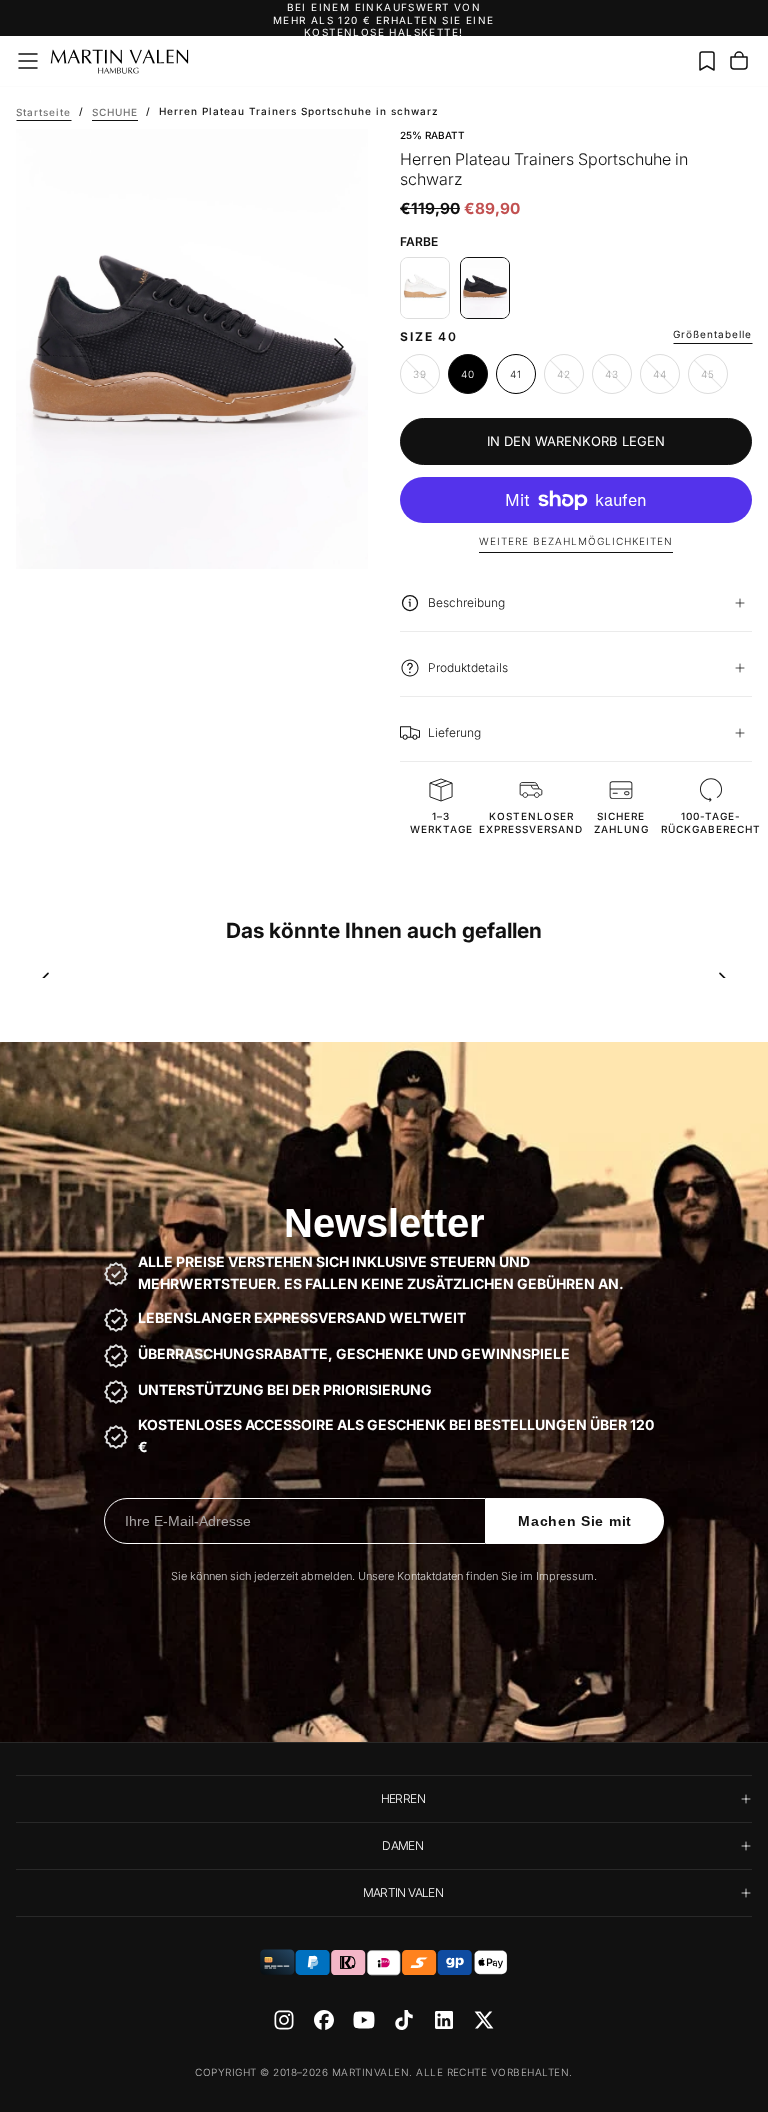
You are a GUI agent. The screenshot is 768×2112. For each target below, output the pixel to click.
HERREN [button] (403, 1798)
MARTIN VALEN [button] (403, 1892)
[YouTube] (364, 2020)
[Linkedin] (444, 2020)
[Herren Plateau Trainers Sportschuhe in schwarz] (485, 288)
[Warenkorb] (739, 61)
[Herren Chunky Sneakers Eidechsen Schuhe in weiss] (425, 288)
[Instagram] (284, 2020)
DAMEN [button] (402, 1845)
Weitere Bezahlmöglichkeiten (576, 541)
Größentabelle (712, 334)
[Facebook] (324, 2020)
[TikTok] (404, 2020)
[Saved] (707, 61)
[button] (28, 61)
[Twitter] (484, 2020)
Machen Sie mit (575, 1521)
